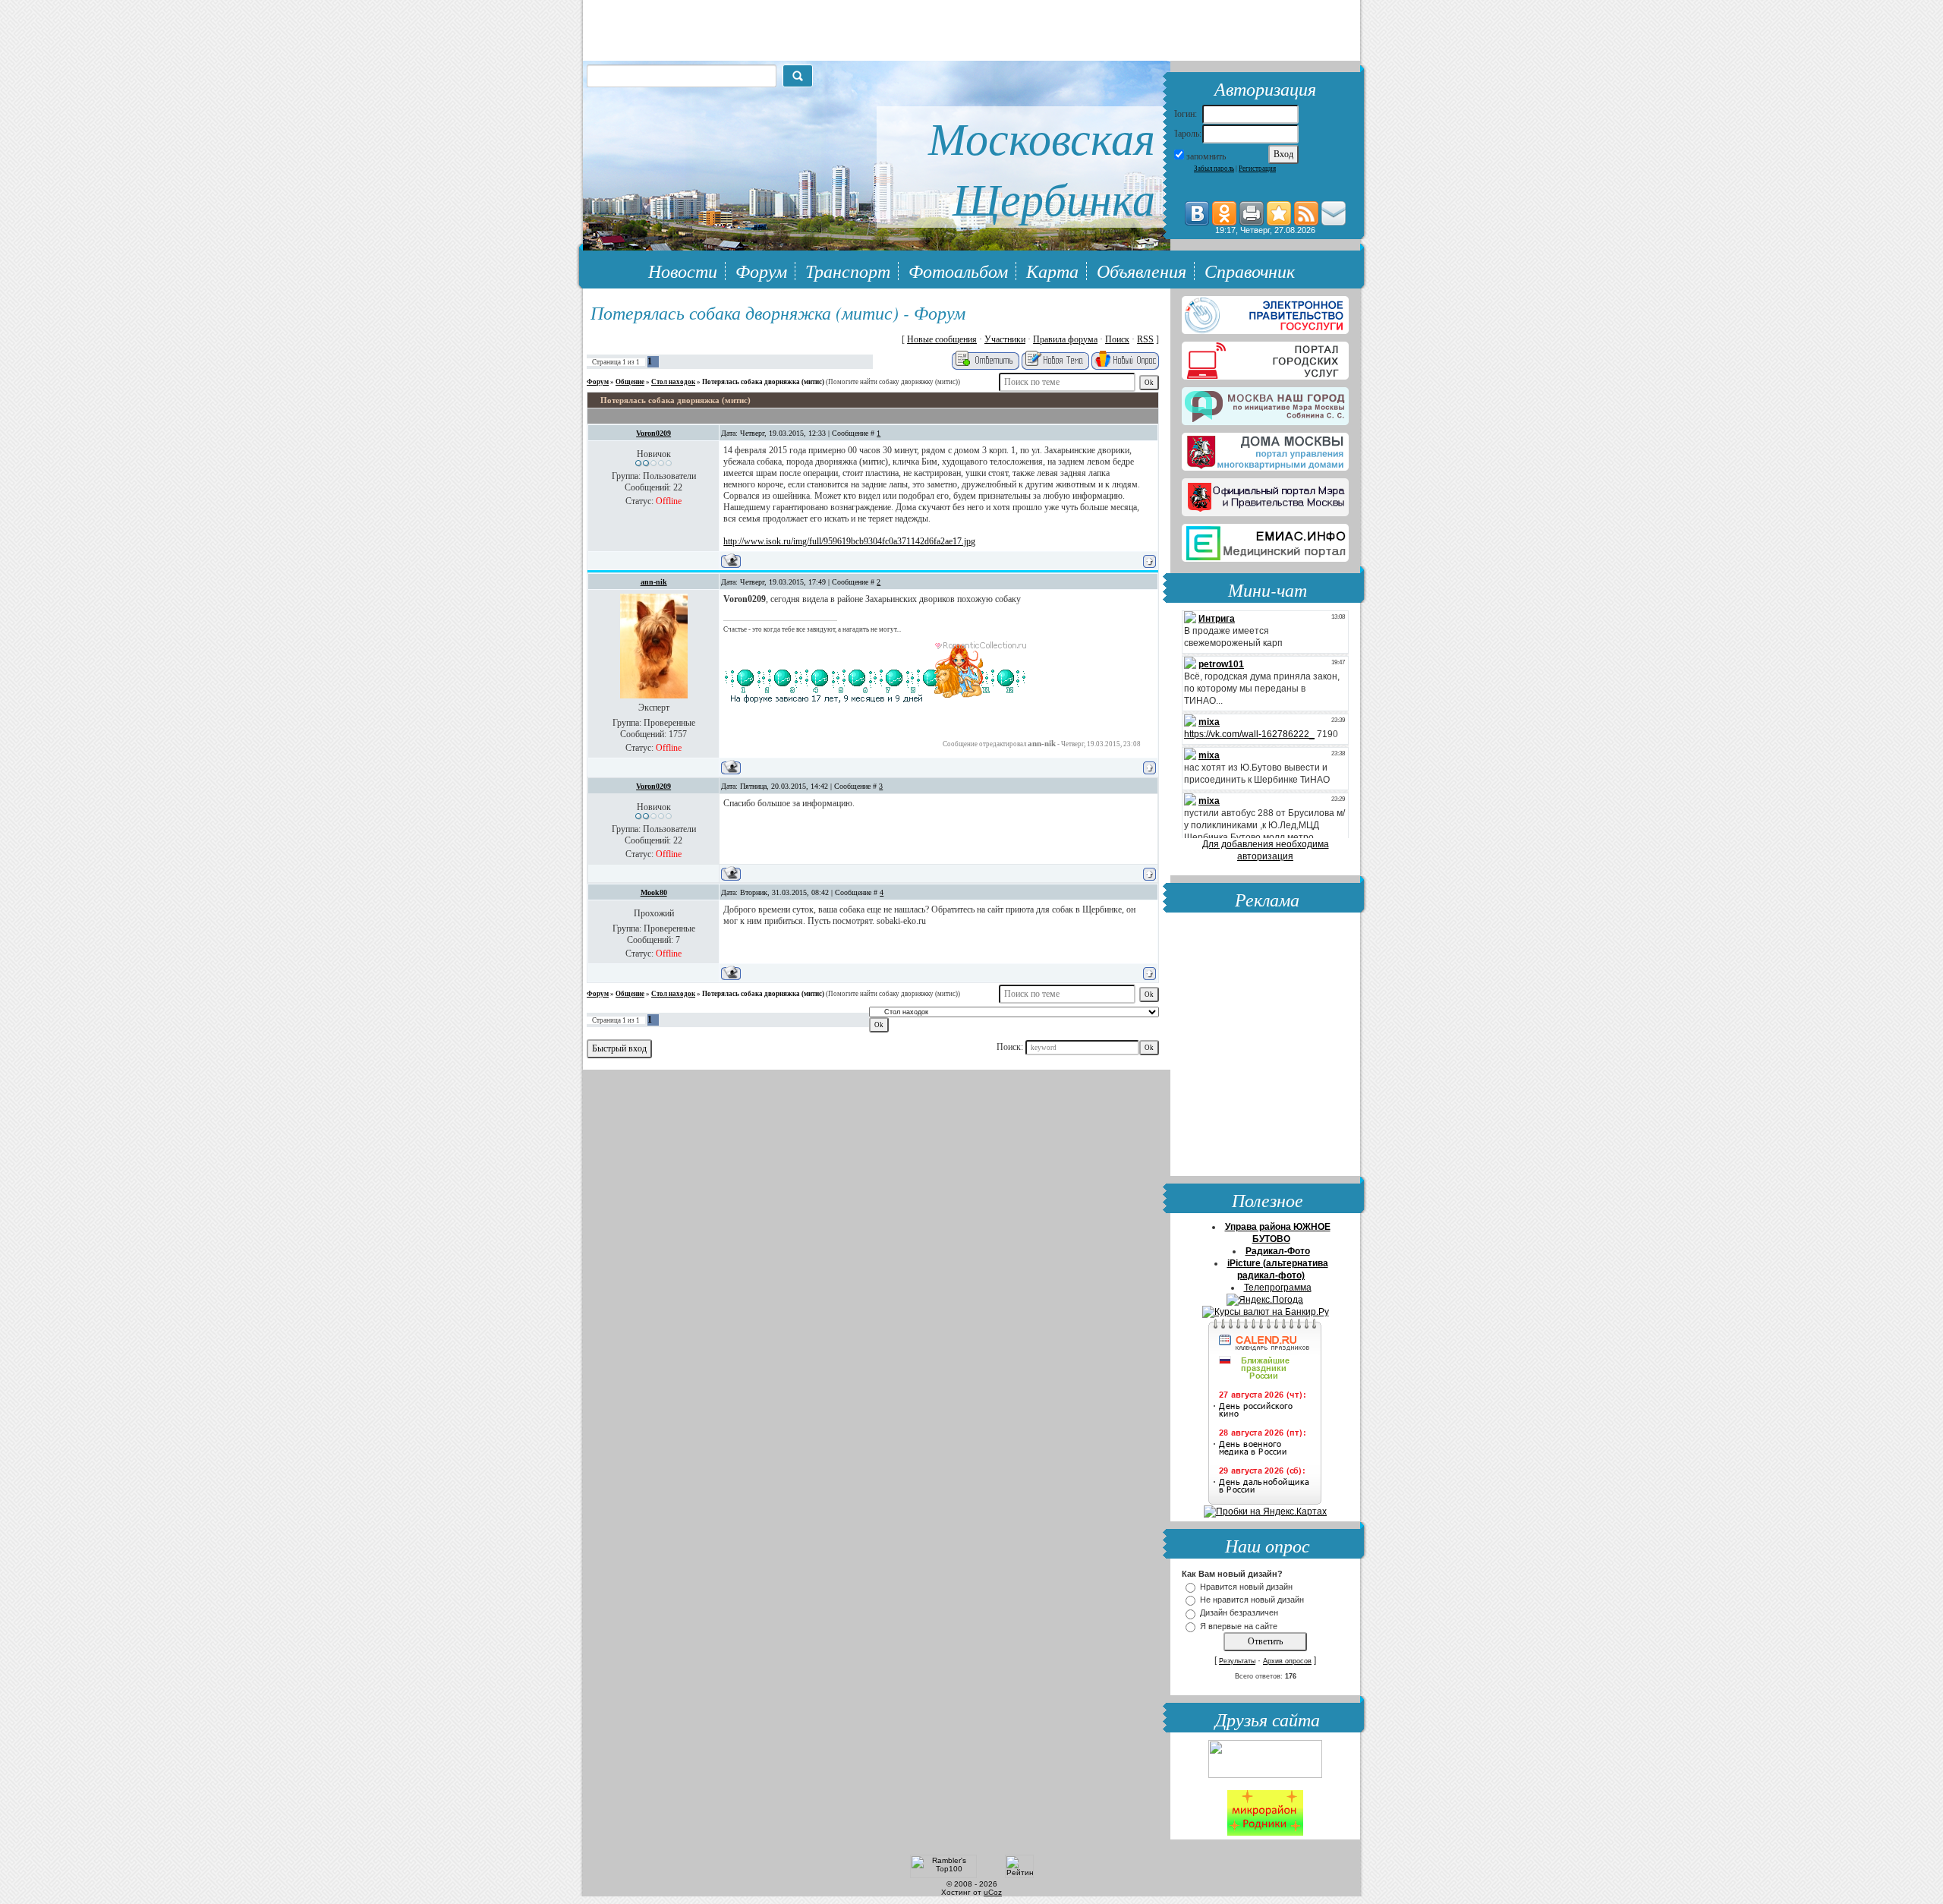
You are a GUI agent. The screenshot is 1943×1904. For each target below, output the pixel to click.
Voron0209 (653, 433)
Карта (1052, 270)
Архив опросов (1287, 1661)
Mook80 (654, 892)
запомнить (1206, 156)
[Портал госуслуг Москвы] (1265, 358)
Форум (761, 270)
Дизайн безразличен (1239, 1613)
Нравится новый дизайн (1246, 1587)
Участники (1005, 339)
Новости (683, 270)
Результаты (1237, 1661)
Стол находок (673, 382)
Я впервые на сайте (1239, 1626)
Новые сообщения (942, 339)
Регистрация (1257, 169)
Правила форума (1065, 339)
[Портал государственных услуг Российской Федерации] (1265, 312)
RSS (1145, 339)
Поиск (1117, 339)
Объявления (1142, 270)
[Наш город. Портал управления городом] (1265, 403)
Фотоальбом (958, 270)
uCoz (993, 1892)
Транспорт (848, 270)
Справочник (1250, 270)
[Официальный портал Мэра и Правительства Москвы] (1265, 494)
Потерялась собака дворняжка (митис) (763, 382)
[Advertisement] (1265, 1046)
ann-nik (654, 582)
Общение (630, 382)
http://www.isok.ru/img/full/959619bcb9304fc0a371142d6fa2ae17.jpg (849, 541)
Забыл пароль (1214, 169)
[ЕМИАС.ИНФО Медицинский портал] (1265, 540)
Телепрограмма (1278, 1288)
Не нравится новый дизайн (1252, 1600)
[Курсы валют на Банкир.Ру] (1266, 1312)
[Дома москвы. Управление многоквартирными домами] (1265, 449)
